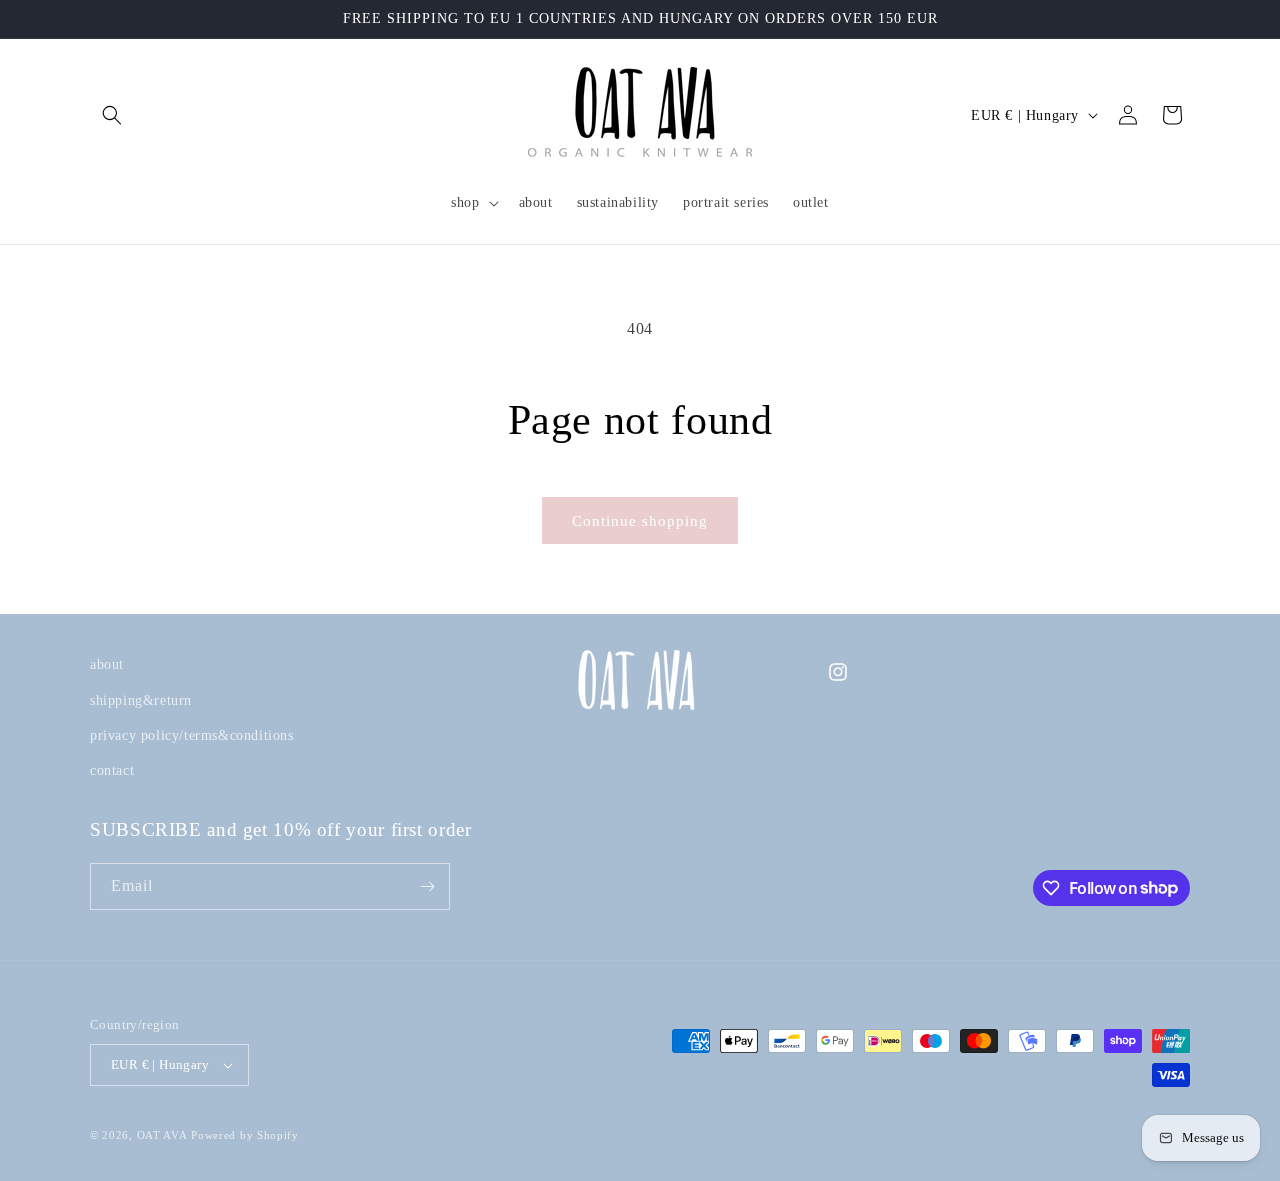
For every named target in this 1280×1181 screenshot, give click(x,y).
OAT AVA (162, 1135)
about (107, 664)
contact (112, 770)
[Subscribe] (427, 886)
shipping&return (141, 700)
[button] (112, 115)
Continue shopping (640, 521)
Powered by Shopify (245, 1135)
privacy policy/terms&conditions (192, 735)
